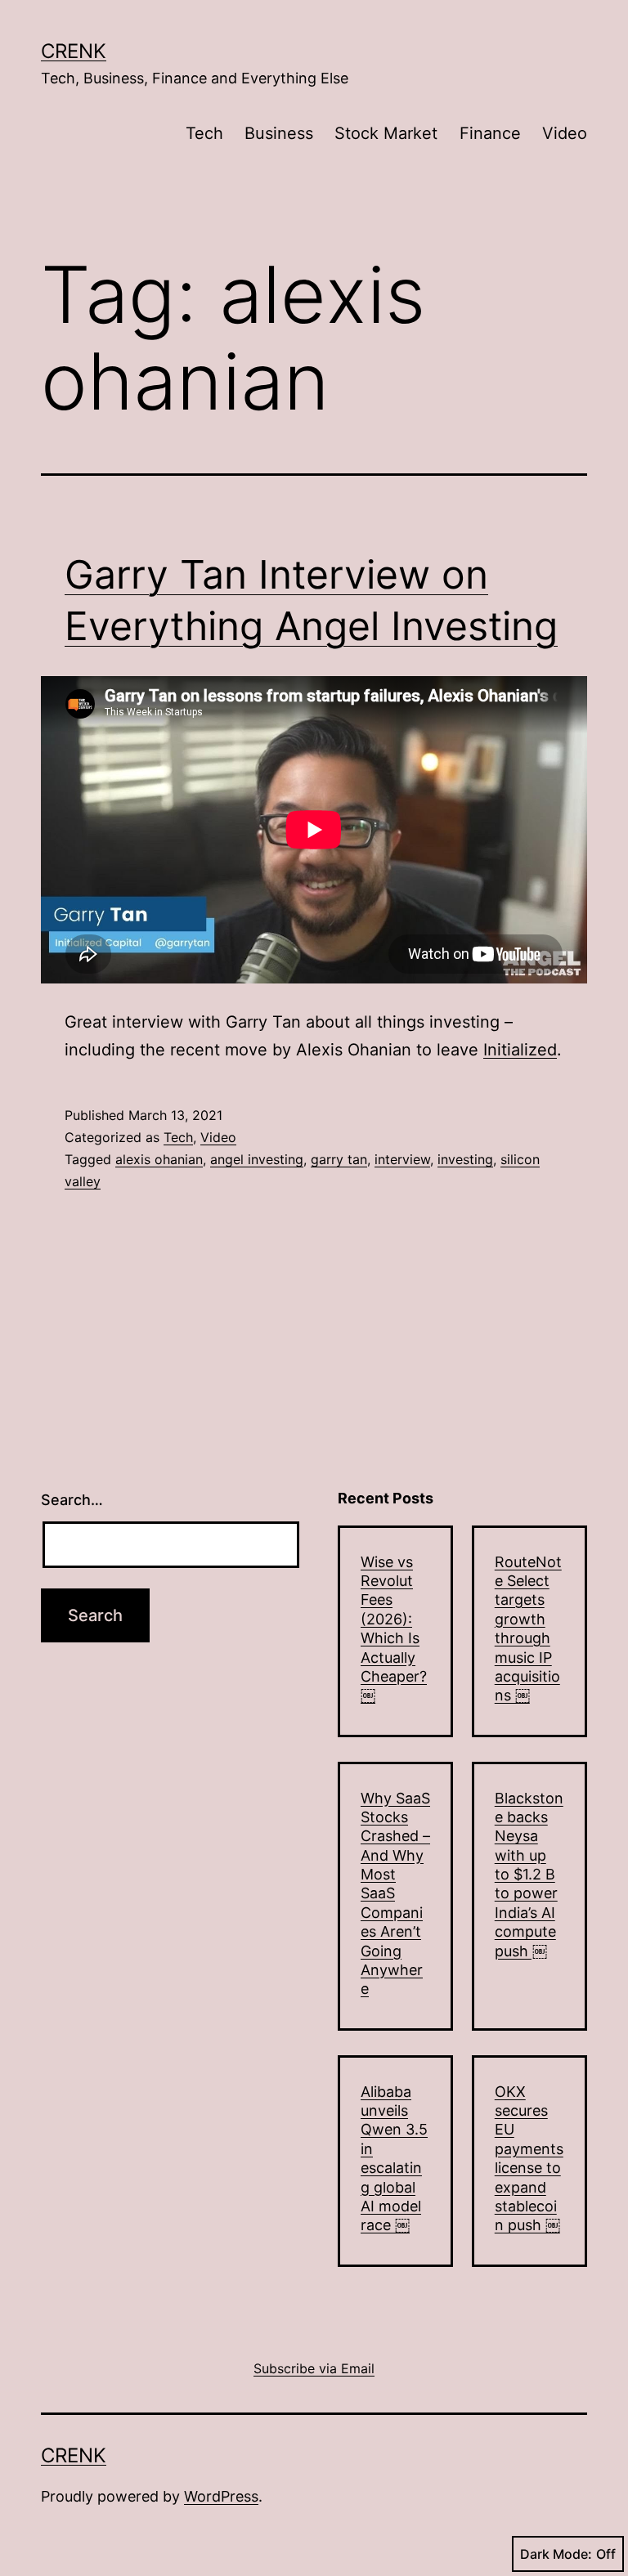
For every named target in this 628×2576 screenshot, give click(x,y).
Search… (72, 1500)
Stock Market (386, 133)
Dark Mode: (556, 2554)
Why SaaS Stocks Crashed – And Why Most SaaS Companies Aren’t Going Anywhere (395, 1894)
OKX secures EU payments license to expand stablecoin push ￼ (529, 2159)
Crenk (74, 51)
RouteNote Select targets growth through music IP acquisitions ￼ (528, 1629)
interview (402, 1159)
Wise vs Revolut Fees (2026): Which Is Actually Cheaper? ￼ (394, 1629)
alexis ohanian (159, 1159)
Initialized (520, 1050)
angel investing (257, 1159)
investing (465, 1159)
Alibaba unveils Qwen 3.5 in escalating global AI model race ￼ (394, 2159)
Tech (204, 133)
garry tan (339, 1159)
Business (279, 133)
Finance (490, 133)
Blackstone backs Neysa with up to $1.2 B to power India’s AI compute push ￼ (529, 1875)
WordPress (221, 2496)
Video (565, 133)
